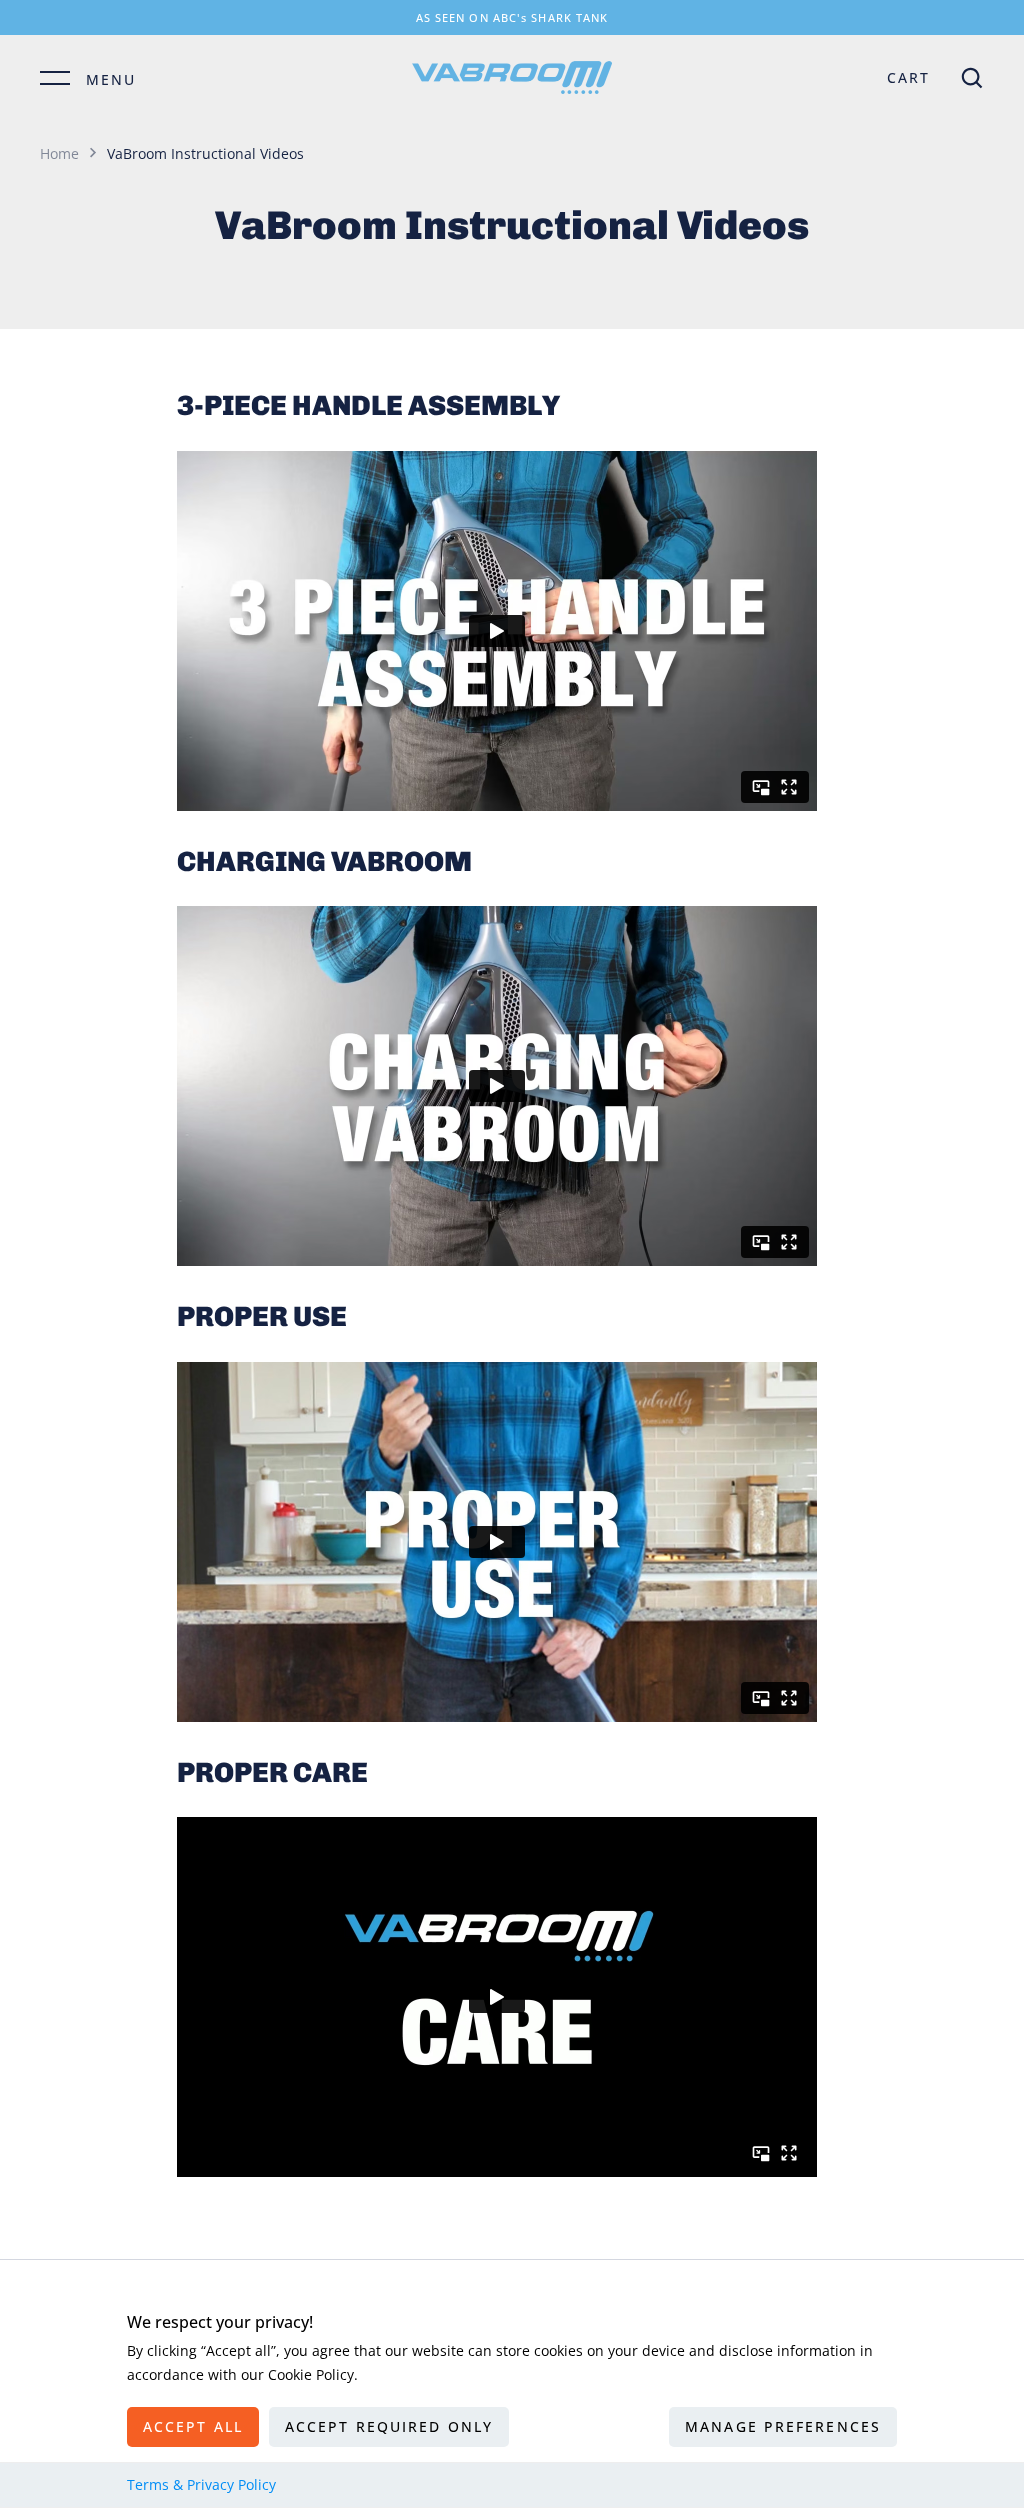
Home (59, 153)
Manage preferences (783, 2426)
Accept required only (389, 2426)
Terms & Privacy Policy (201, 2484)
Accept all (193, 2426)
